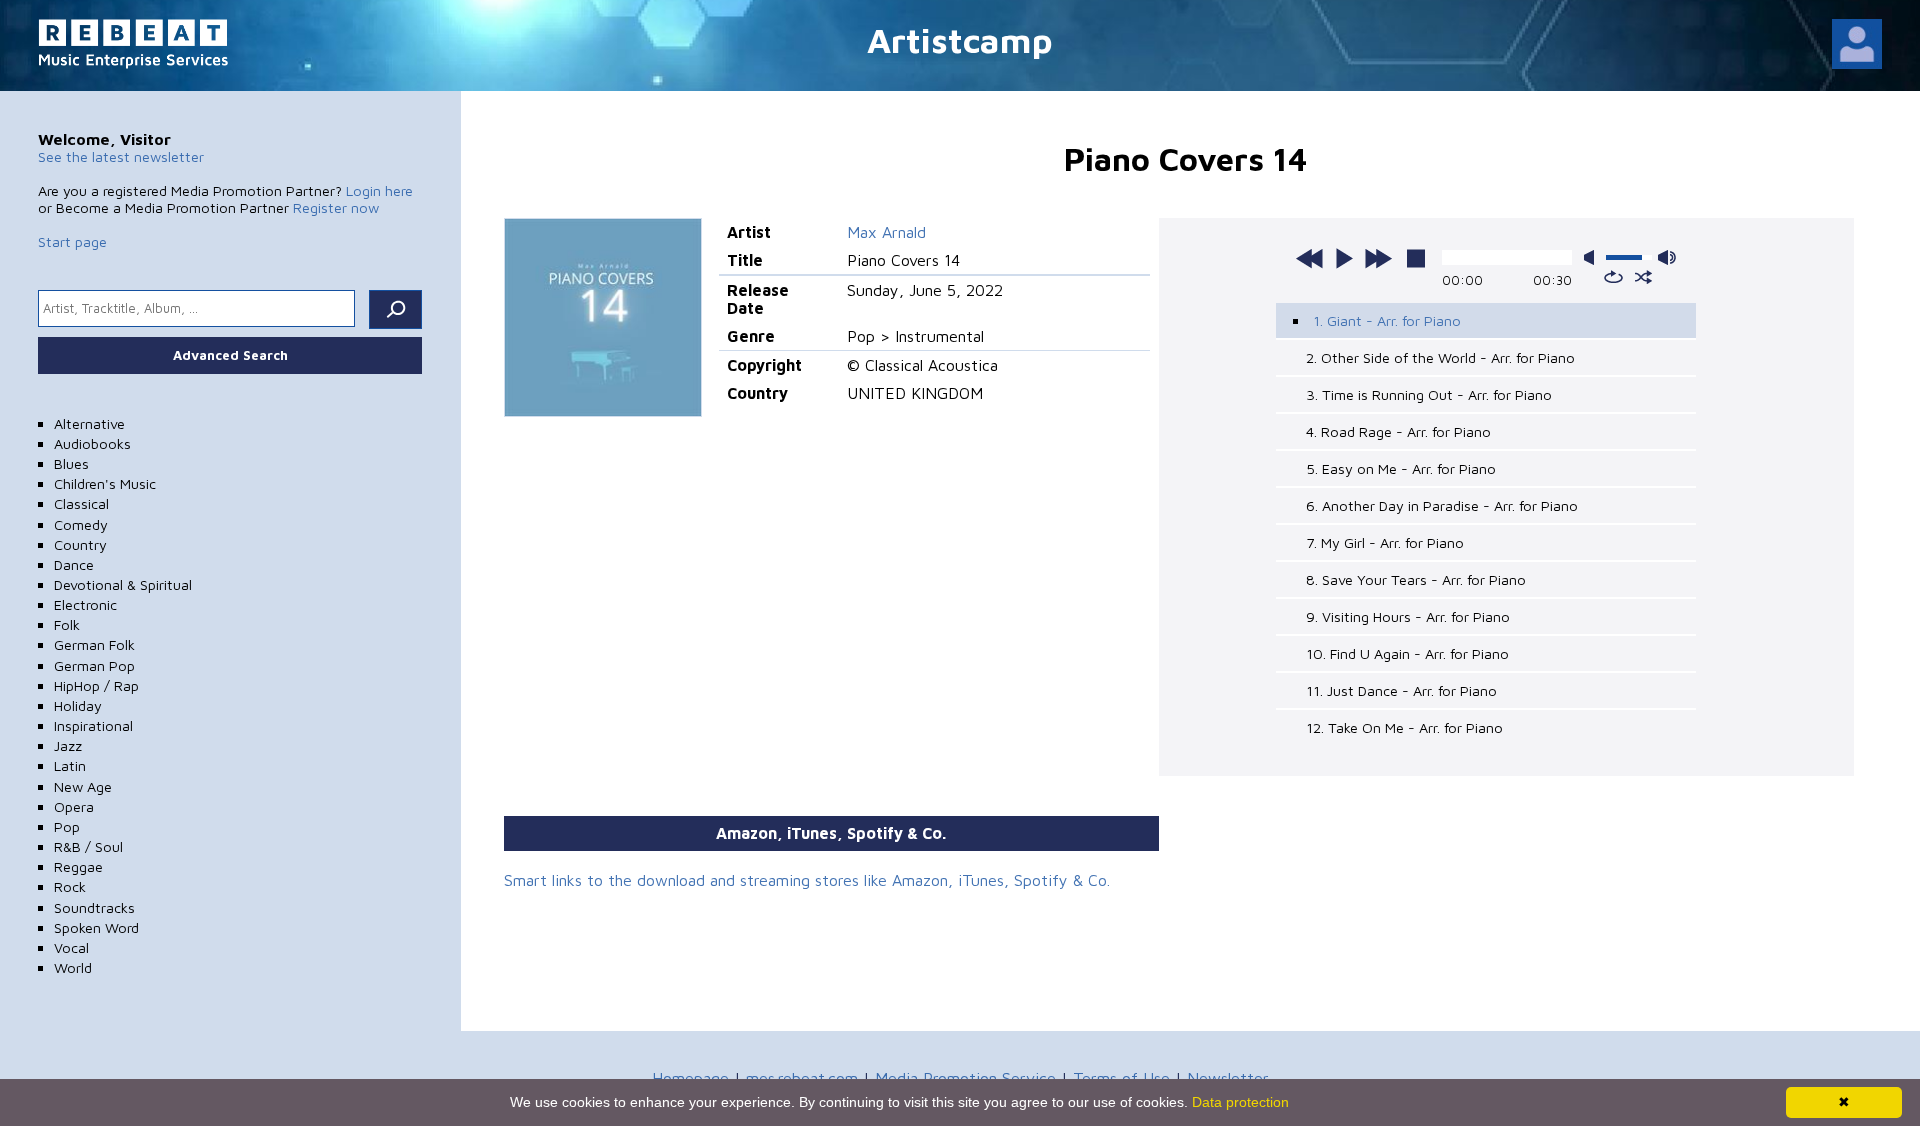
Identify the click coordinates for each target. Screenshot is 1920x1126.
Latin (70, 765)
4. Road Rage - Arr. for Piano (1398, 431)
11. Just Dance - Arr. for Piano (1401, 690)
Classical (81, 503)
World (73, 967)
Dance (74, 564)
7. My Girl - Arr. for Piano (1385, 542)
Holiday (78, 705)
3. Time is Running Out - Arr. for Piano (1429, 394)
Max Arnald (886, 232)
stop (1416, 258)
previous (1310, 258)
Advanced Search (230, 355)
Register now (336, 207)
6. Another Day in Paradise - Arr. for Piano (1442, 505)
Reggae (78, 866)
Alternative (89, 423)
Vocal (71, 947)
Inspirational (93, 725)
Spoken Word (96, 927)
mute (1593, 257)
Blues (71, 463)
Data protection (1240, 1102)
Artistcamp (960, 39)
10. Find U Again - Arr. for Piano (1407, 653)
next (1378, 258)
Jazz (68, 745)
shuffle (1643, 277)
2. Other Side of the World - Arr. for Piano (1440, 357)
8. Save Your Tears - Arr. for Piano (1416, 579)
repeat (1613, 277)
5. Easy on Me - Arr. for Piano (1401, 468)
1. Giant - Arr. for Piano (1387, 320)
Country (80, 544)
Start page (72, 241)
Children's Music (105, 483)
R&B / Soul (88, 846)
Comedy (81, 524)
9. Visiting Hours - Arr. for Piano (1408, 616)
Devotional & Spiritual (123, 584)
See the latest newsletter (121, 156)
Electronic (85, 604)
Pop (67, 826)
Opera (74, 806)
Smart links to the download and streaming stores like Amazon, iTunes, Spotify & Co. (807, 880)
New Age (83, 786)
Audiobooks (92, 443)
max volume (1667, 257)
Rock (70, 886)
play (1344, 258)
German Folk (94, 644)
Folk (67, 624)
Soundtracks (94, 907)
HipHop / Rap (96, 685)
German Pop (94, 665)
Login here (379, 190)
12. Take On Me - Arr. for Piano (1404, 727)
